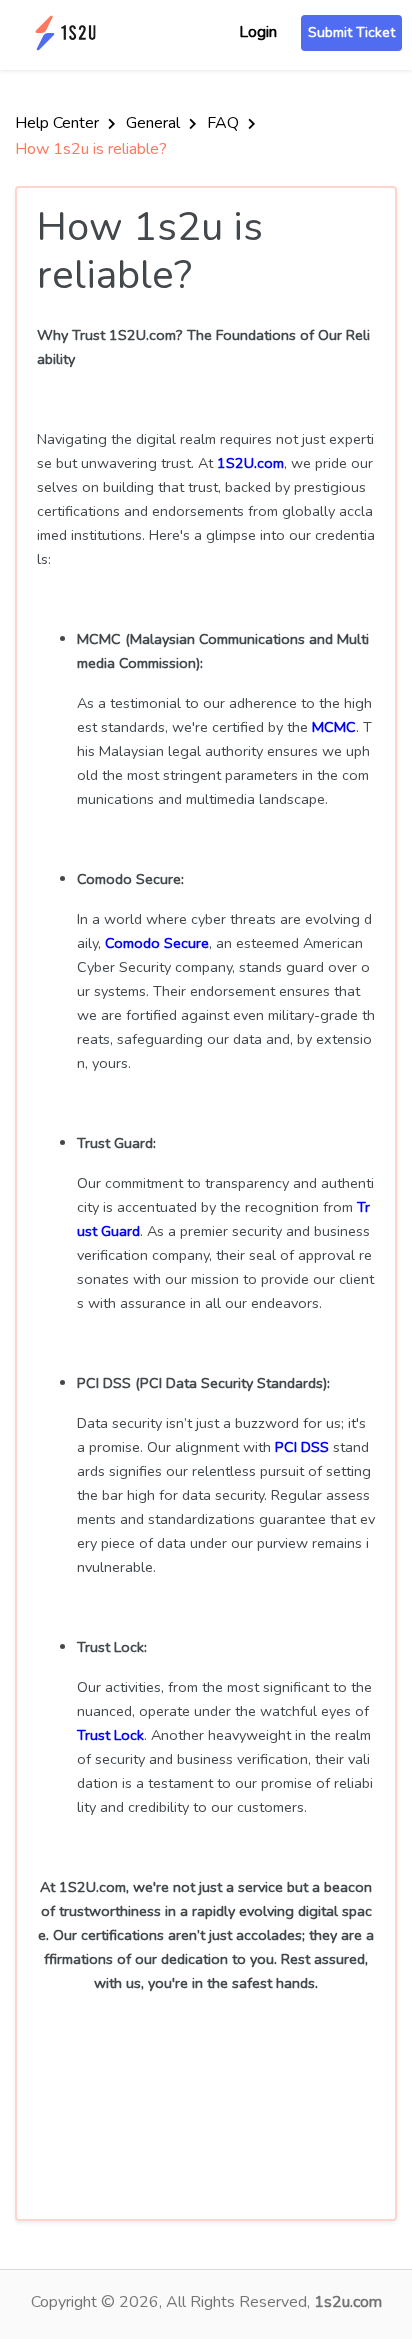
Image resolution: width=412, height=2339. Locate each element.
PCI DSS (302, 1447)
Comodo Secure (157, 943)
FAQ (225, 123)
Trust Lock (110, 1735)
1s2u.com (348, 2302)
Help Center (59, 123)
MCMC (334, 727)
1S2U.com (250, 463)
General (155, 123)
